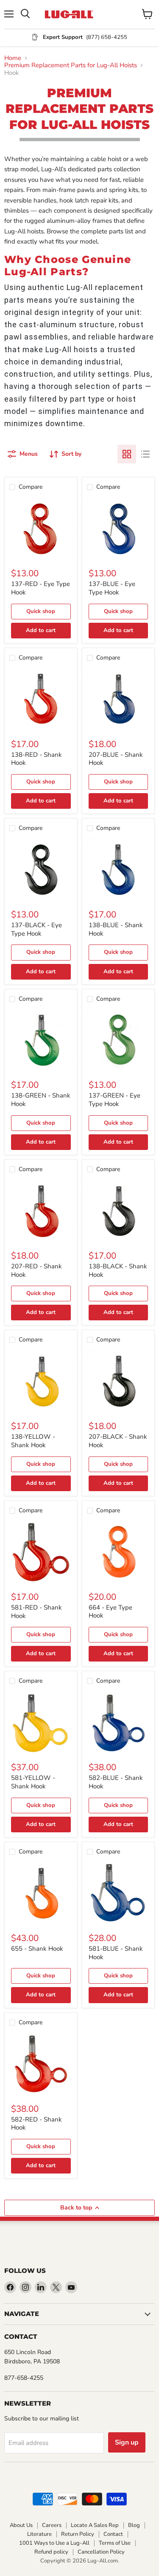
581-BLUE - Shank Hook (116, 1953)
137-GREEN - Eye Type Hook (114, 1100)
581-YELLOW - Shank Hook (33, 1782)
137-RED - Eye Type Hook (40, 588)
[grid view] (127, 454)
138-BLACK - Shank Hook (118, 1270)
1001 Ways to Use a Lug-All (54, 2543)
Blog (134, 2525)
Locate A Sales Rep (95, 2525)
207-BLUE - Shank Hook (116, 759)
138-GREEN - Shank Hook (41, 1100)
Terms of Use (115, 2543)
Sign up (127, 2442)
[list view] (145, 454)
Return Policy (78, 2534)
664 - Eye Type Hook (110, 1612)
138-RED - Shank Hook (36, 759)
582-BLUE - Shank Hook (116, 1782)
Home (13, 58)
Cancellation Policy (101, 2552)
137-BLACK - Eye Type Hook (36, 929)
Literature (39, 2534)
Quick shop (41, 611)
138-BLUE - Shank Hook (116, 929)
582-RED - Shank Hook (36, 2124)
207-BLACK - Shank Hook (118, 1441)
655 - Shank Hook (37, 1949)
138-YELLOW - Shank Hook (33, 1441)
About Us (21, 2525)
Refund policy (51, 2552)
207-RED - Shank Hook (36, 1270)
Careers (52, 2525)
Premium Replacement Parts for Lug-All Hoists (71, 65)
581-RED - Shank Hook (36, 1612)
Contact (113, 2534)
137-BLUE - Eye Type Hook (112, 588)
